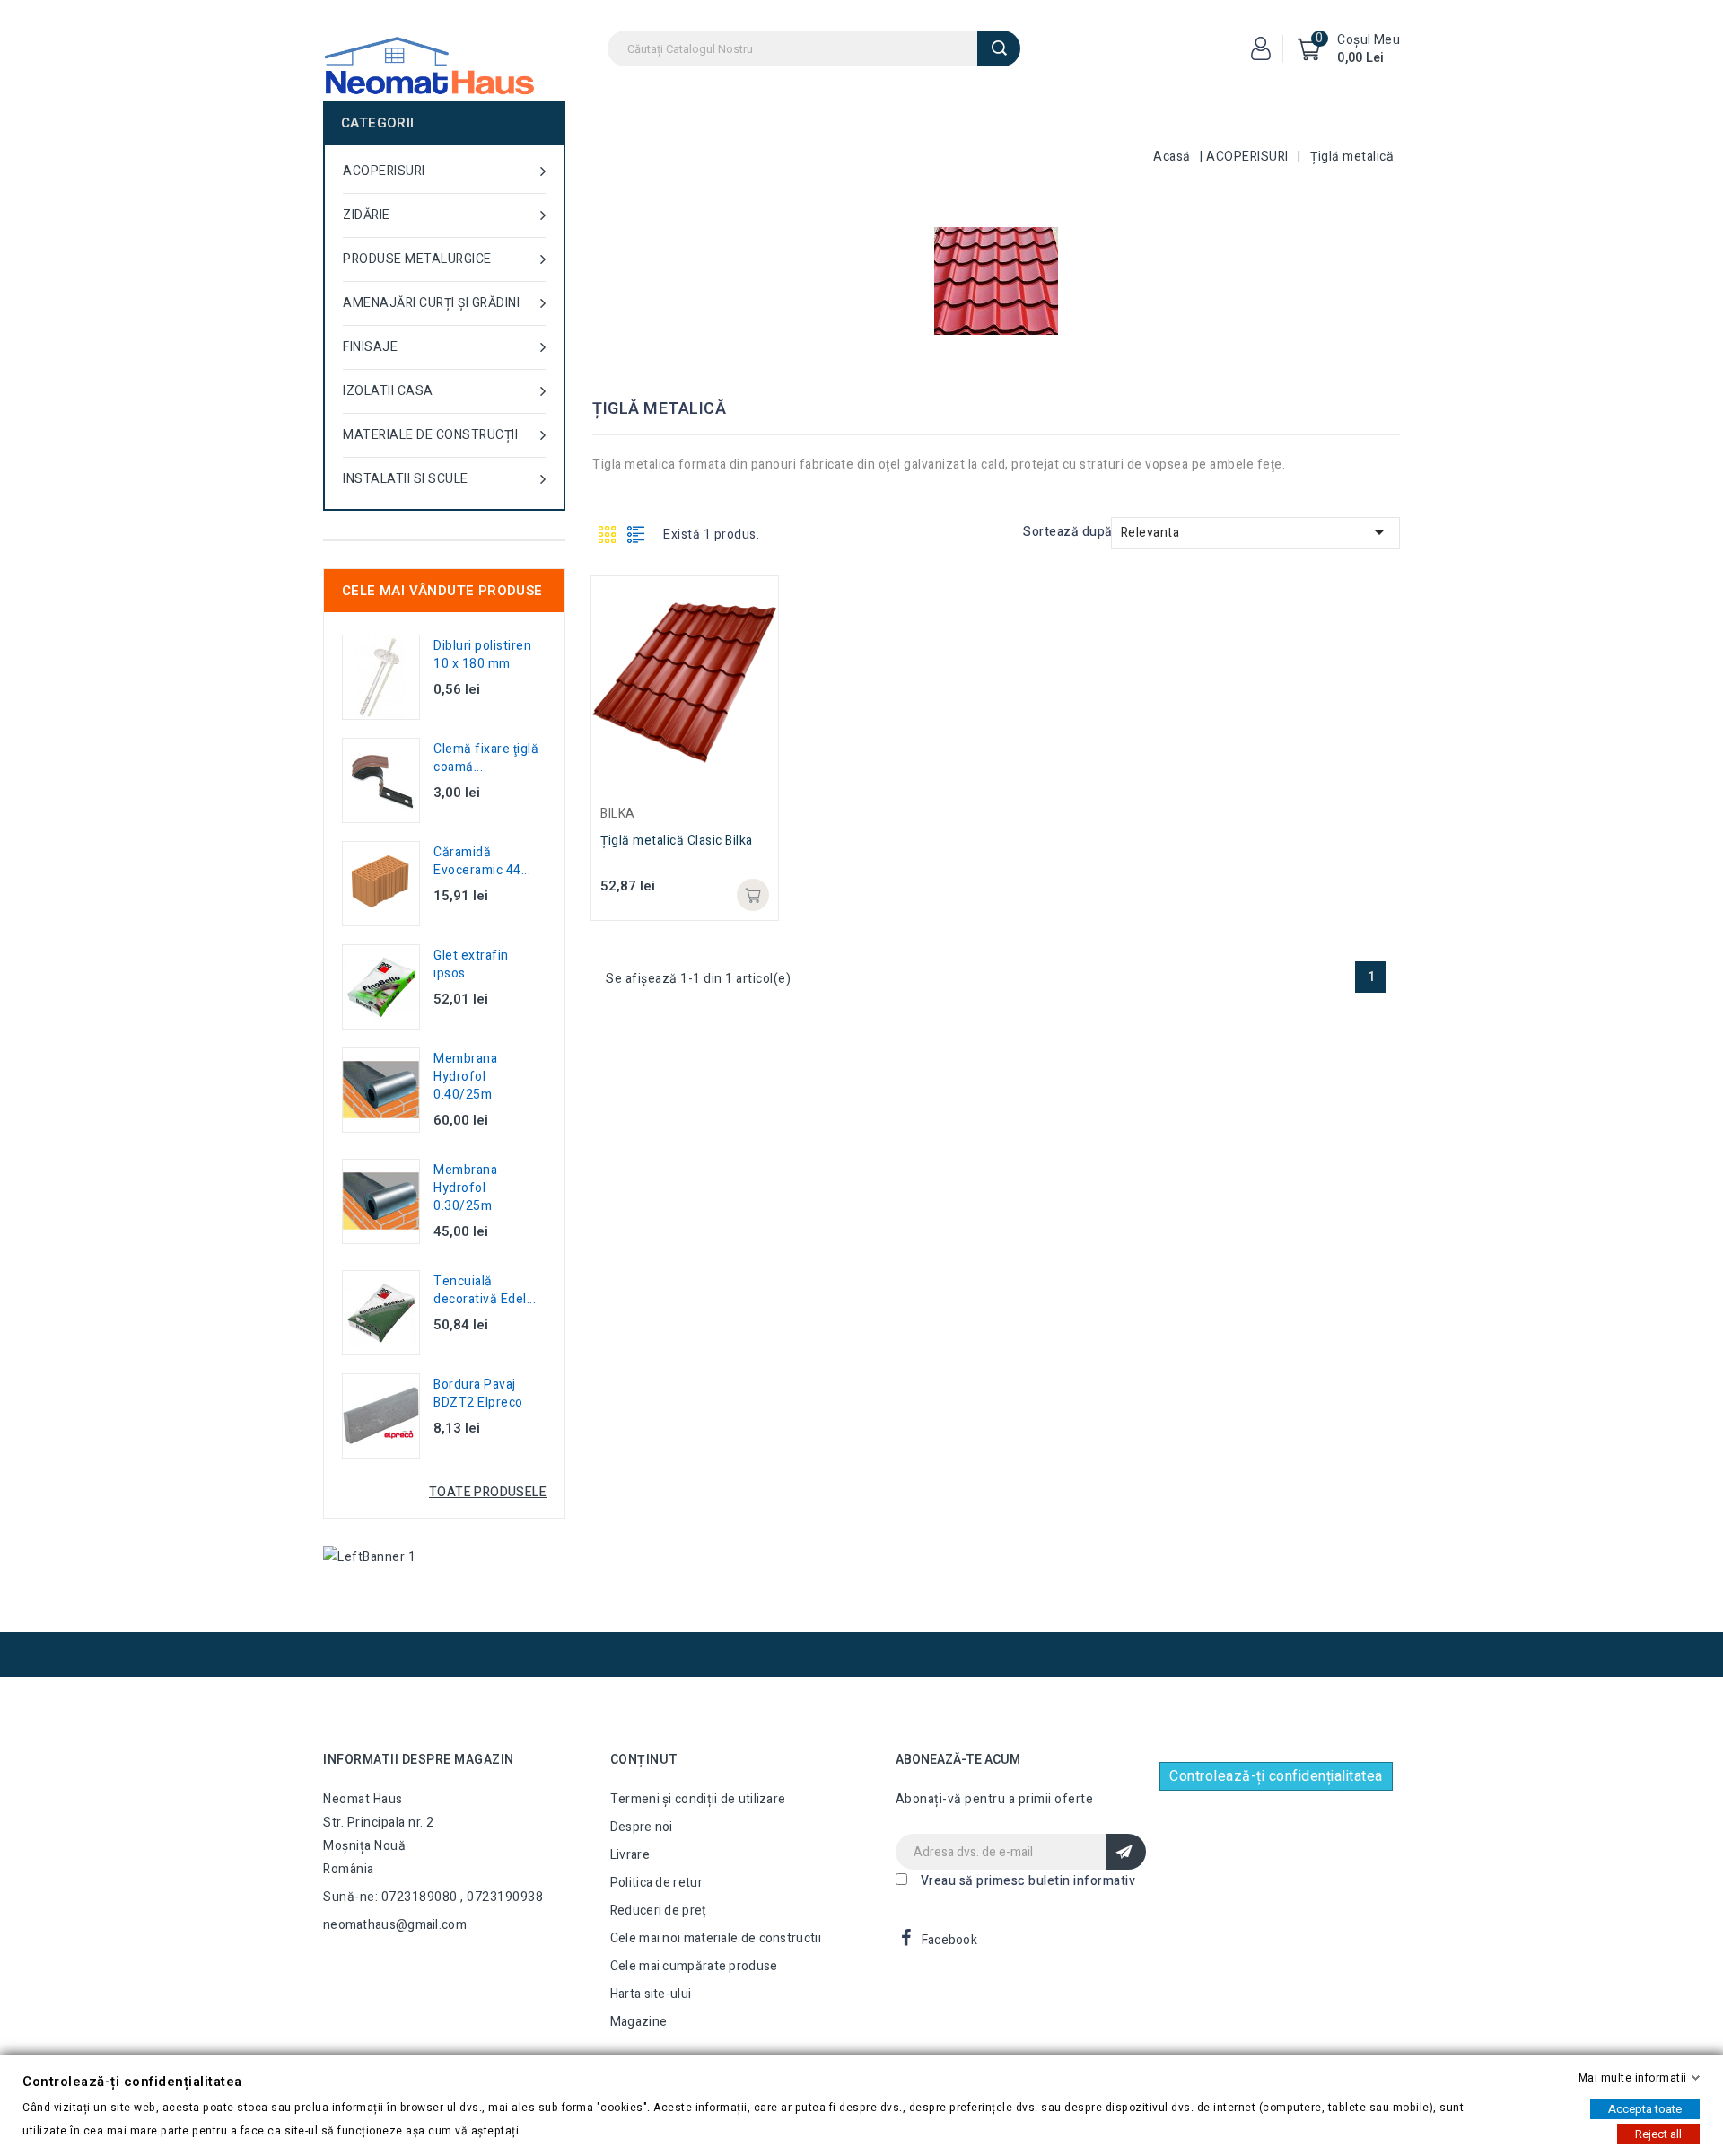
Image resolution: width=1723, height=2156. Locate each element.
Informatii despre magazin (419, 1760)
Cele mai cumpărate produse (694, 1966)
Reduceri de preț (659, 1911)
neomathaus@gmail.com (395, 1925)
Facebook (949, 1940)
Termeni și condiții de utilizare (698, 1799)
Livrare (630, 1855)
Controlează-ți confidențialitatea (1276, 1776)
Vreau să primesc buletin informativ (1028, 1881)
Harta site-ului (651, 1994)
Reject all (1658, 2134)
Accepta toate (1645, 2109)
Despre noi (642, 1827)
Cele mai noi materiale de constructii (716, 1938)
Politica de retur (656, 1883)
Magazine (638, 2022)
